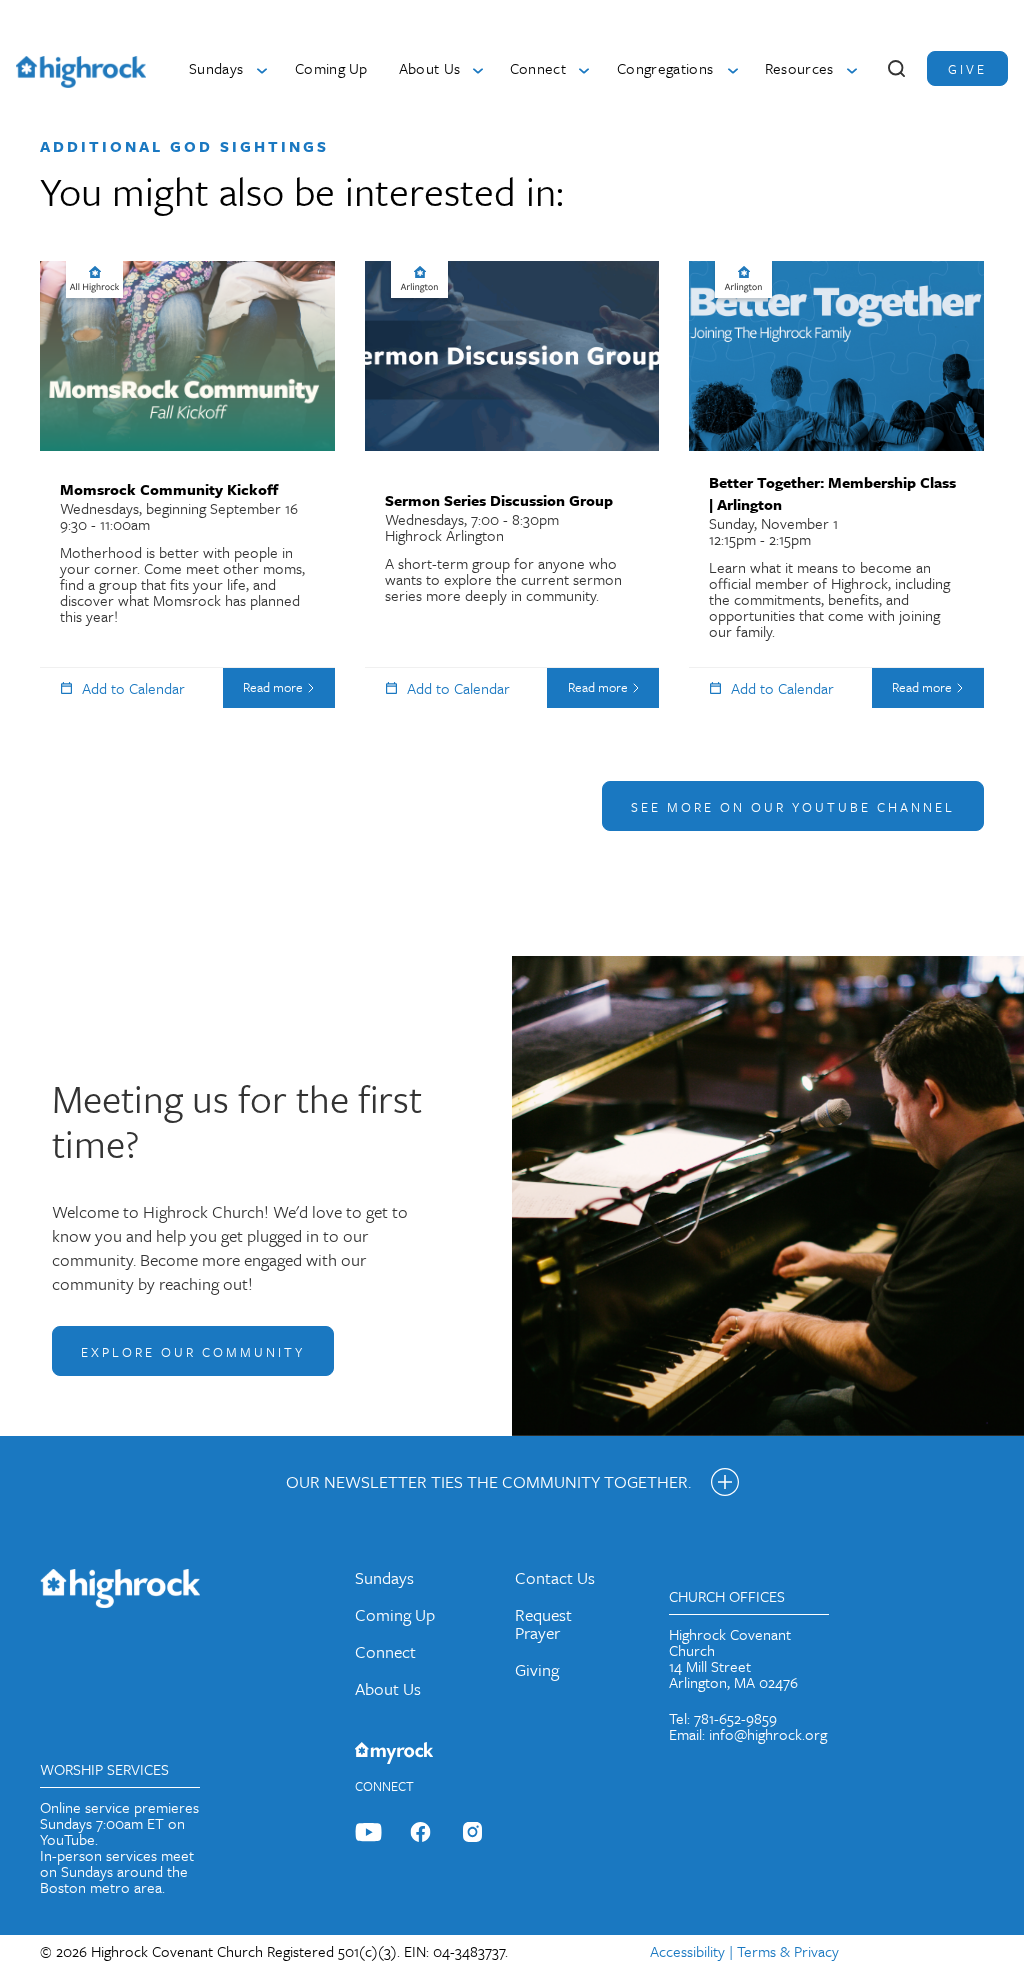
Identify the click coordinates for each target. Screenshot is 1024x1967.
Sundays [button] (216, 68)
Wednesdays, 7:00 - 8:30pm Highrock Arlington (503, 547)
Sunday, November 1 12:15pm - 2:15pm (832, 556)
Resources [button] (799, 68)
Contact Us (555, 1577)
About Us (388, 1688)
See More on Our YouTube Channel (793, 807)
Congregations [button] (665, 68)
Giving (537, 1669)
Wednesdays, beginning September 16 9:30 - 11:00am (182, 552)
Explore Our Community (193, 1352)
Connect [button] (538, 68)
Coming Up (331, 68)
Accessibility (687, 1951)
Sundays (384, 1577)
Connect (385, 1651)
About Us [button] (430, 68)
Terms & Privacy (788, 1951)
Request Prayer (543, 1623)
